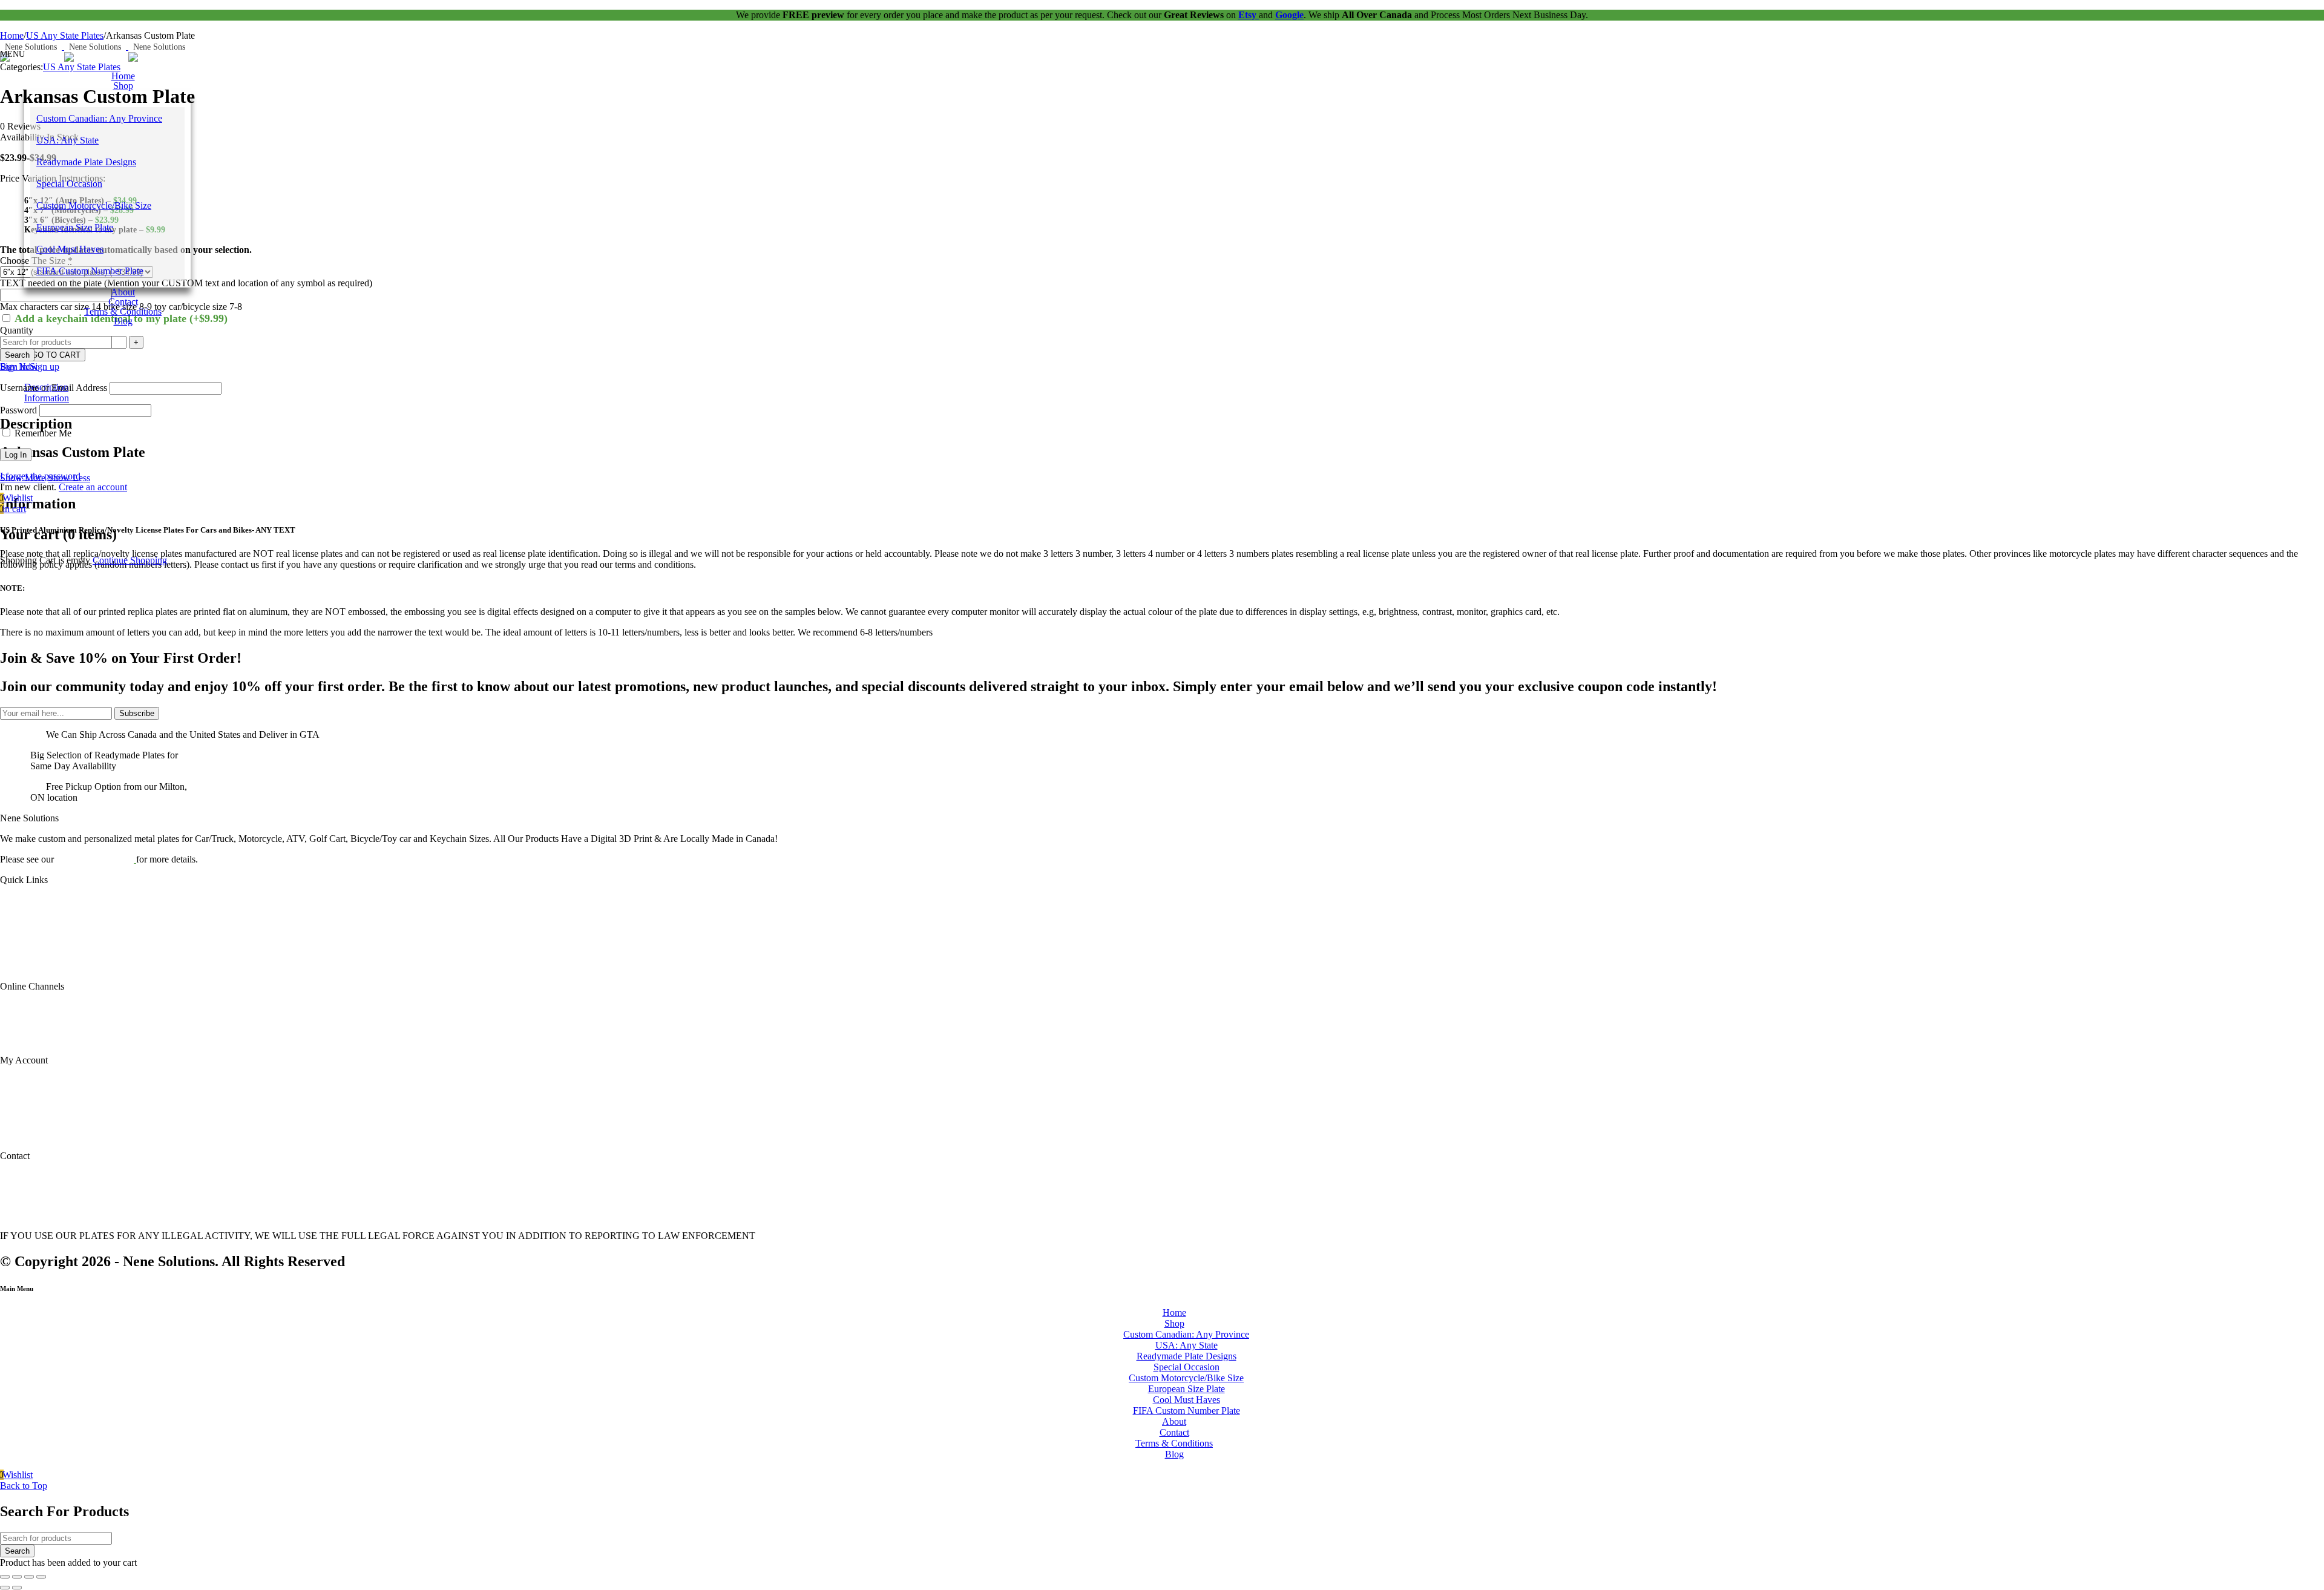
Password (18, 410)
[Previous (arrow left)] (5, 1588)
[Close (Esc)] (41, 1577)
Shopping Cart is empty (45, 560)
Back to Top (24, 1486)
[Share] (29, 1577)
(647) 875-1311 (22, 1180)
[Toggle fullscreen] (17, 1577)
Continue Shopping (130, 560)
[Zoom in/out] (5, 1577)
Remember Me (42, 433)
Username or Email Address (54, 388)
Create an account (93, 487)
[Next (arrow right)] (17, 1588)
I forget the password (40, 476)
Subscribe (137, 713)
